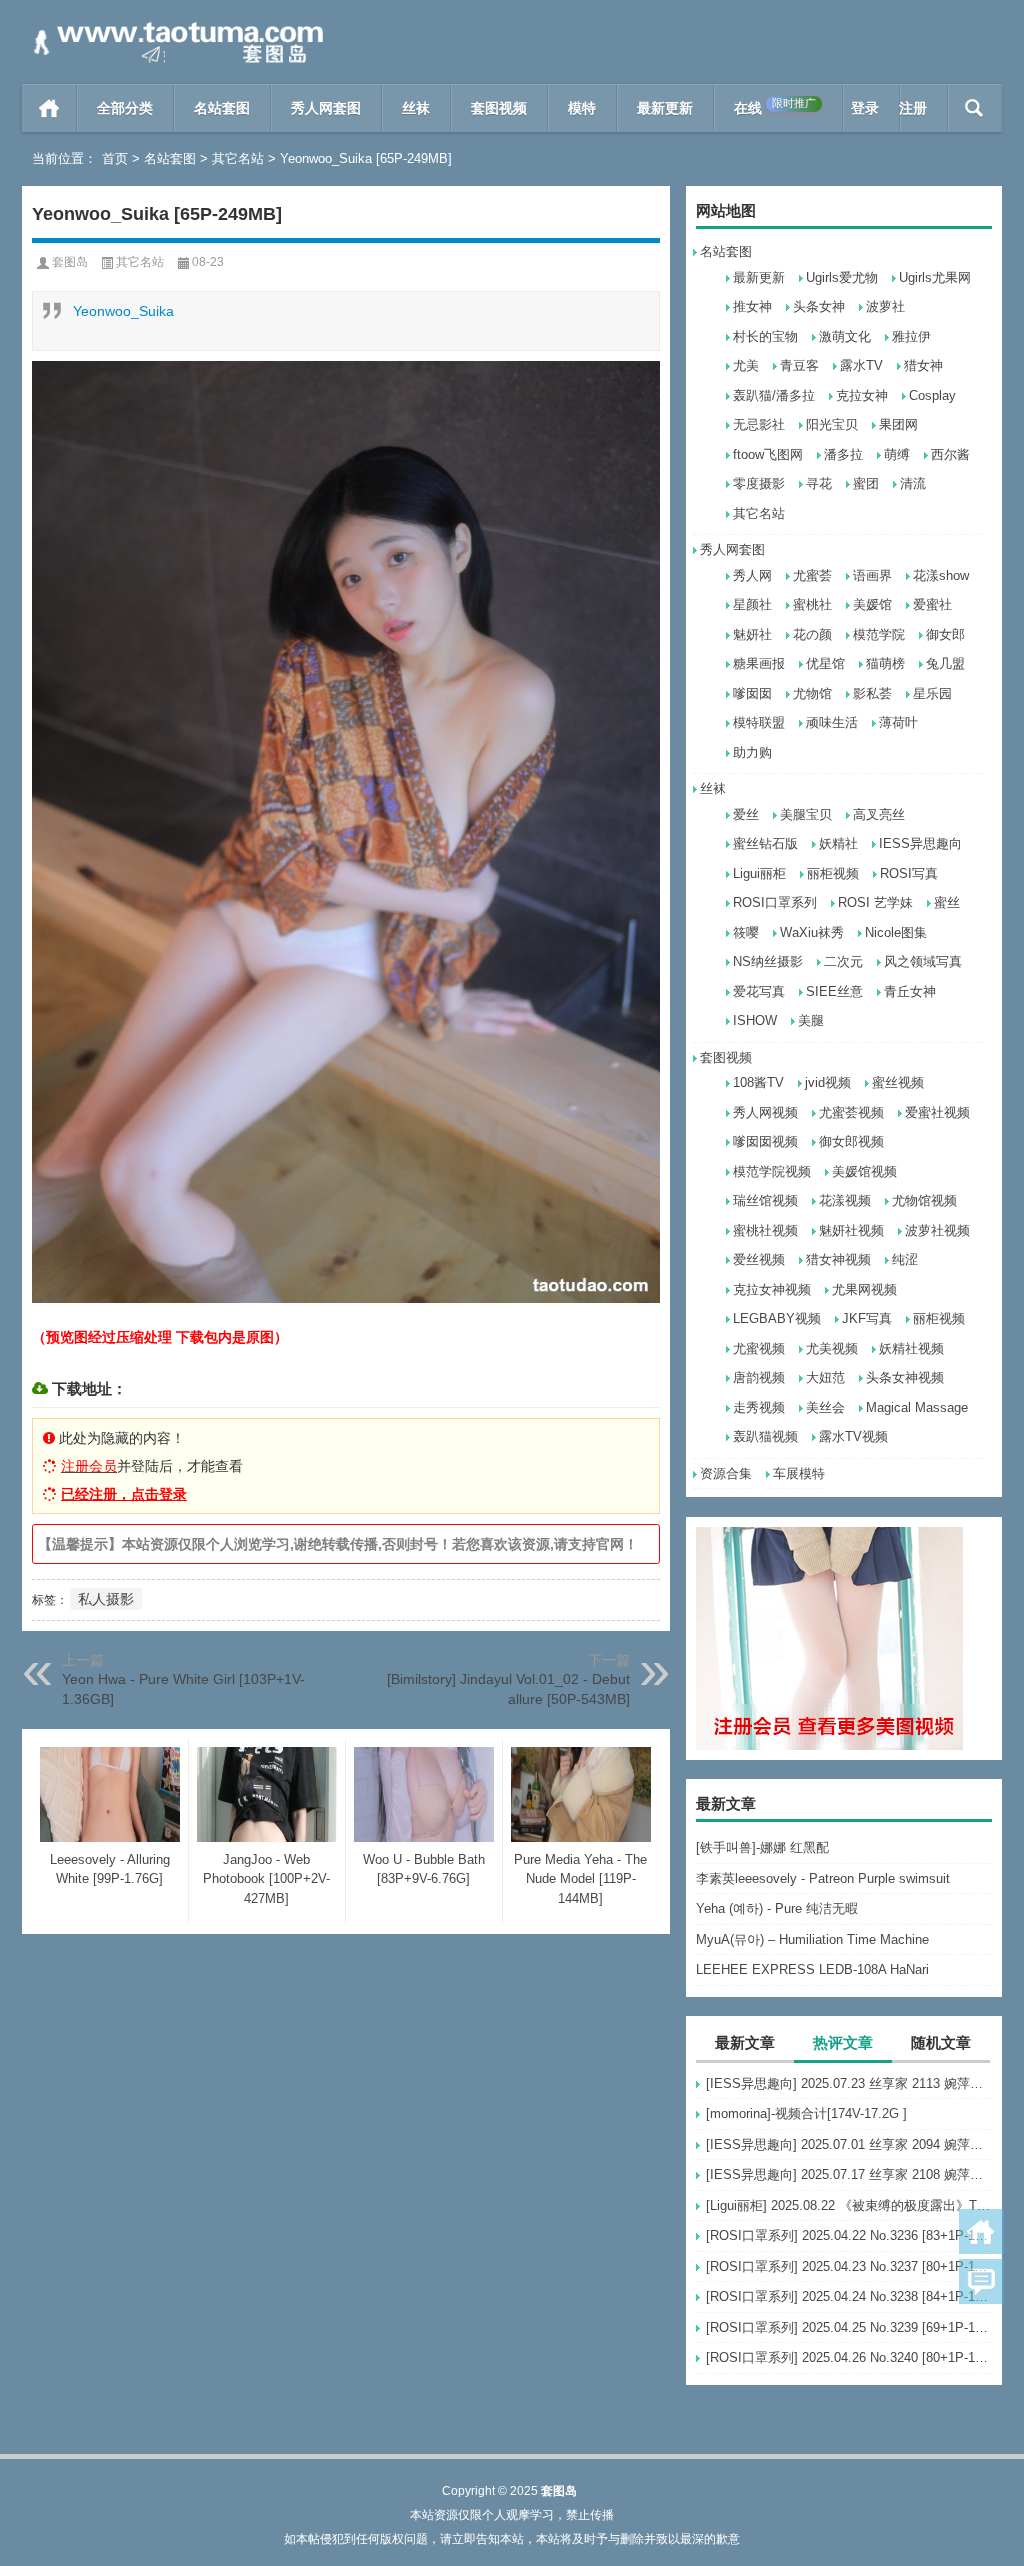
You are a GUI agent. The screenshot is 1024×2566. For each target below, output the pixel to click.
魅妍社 (752, 634)
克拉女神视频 (772, 1289)
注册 (913, 108)
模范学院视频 (772, 1171)
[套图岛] (175, 26)
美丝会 (825, 1407)
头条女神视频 (905, 1377)
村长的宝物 (765, 336)
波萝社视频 (937, 1230)
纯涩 (905, 1259)
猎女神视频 (838, 1259)
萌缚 (897, 454)
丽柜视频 (833, 873)
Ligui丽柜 (759, 873)
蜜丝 (947, 902)
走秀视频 (759, 1407)
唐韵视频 (759, 1377)
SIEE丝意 (834, 991)
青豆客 (799, 365)
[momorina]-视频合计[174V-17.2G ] (806, 2113)
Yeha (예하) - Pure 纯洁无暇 (777, 1908)
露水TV (861, 365)
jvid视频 (828, 1082)
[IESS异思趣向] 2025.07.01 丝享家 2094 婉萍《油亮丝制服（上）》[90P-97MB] (849, 2144)
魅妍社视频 (851, 1230)
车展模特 (799, 1473)
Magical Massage (917, 1407)
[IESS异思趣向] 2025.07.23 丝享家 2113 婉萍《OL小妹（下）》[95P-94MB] (849, 2083)
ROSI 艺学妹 (875, 902)
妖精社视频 (911, 1348)
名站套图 (222, 108)
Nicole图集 (896, 932)
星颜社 (752, 604)
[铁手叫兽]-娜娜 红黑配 (762, 1847)
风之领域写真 (923, 961)
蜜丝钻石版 (765, 843)
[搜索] (974, 108)
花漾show (941, 575)
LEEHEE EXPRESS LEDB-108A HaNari (812, 1969)
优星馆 (825, 663)
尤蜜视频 (759, 1348)
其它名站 (238, 158)
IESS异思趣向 (920, 843)
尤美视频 (832, 1348)
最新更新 (665, 108)
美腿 (811, 1020)
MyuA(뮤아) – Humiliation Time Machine (812, 1939)
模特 (582, 108)
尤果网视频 (864, 1289)
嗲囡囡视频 (765, 1141)
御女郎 (945, 634)
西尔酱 (950, 454)
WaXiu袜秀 (812, 932)
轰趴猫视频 (765, 1436)
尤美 (746, 365)
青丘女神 (910, 991)
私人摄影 (106, 1599)
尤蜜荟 (812, 575)
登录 (865, 108)
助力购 (752, 752)
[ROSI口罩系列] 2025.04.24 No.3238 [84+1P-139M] (849, 2296)
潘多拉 (843, 454)
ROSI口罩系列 (775, 902)
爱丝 (746, 814)
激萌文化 (845, 336)
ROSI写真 (909, 873)
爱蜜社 (932, 604)
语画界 (872, 575)
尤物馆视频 (924, 1200)
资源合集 (726, 1473)
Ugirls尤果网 (935, 277)
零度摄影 (759, 483)
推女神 (752, 306)
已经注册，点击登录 (124, 1494)
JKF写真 (867, 1318)
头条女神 (819, 306)
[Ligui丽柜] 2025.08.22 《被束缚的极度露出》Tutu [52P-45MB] (849, 2205)
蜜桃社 (812, 604)
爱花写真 (759, 991)
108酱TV (758, 1082)
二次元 (843, 961)
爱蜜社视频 (937, 1112)
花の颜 (812, 634)
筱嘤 (746, 932)
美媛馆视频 (864, 1171)
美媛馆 (872, 604)
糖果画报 (759, 663)
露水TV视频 (853, 1436)
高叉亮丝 (879, 814)
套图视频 (499, 108)
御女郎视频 (851, 1141)
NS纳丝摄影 (768, 961)
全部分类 (125, 108)
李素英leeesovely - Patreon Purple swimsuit (823, 1878)
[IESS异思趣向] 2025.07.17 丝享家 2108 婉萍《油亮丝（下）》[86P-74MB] (849, 2174)
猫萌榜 (885, 663)
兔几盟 (945, 663)
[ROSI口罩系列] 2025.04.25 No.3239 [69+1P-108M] (849, 2327)
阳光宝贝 (832, 424)
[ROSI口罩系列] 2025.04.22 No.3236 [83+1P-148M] (849, 2235)
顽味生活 (832, 722)
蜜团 (866, 483)
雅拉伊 (911, 336)
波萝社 (885, 306)
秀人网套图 (326, 108)
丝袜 (416, 108)
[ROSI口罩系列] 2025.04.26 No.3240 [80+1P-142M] (849, 2357)
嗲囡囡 (752, 693)
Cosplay (932, 395)
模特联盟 (759, 722)
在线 (775, 106)
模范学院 (879, 634)
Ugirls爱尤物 (842, 277)
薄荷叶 (898, 722)
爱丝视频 (759, 1259)
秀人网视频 (765, 1112)
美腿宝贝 (806, 814)
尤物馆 (812, 693)
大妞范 (825, 1377)
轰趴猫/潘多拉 (774, 395)
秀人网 (752, 575)
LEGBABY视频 (777, 1318)
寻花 (819, 483)
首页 (49, 108)
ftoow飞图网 (768, 454)
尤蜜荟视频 (851, 1112)
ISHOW (755, 1020)
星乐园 (932, 693)
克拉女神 (862, 395)
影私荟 (872, 693)
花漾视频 (845, 1200)
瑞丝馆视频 (765, 1200)
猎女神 (923, 365)
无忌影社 (759, 424)
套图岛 (70, 262)
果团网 (898, 424)
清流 (913, 483)
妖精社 (838, 843)
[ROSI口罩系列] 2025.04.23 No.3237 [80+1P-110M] (849, 2266)
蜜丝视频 (898, 1082)
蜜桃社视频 (765, 1230)
